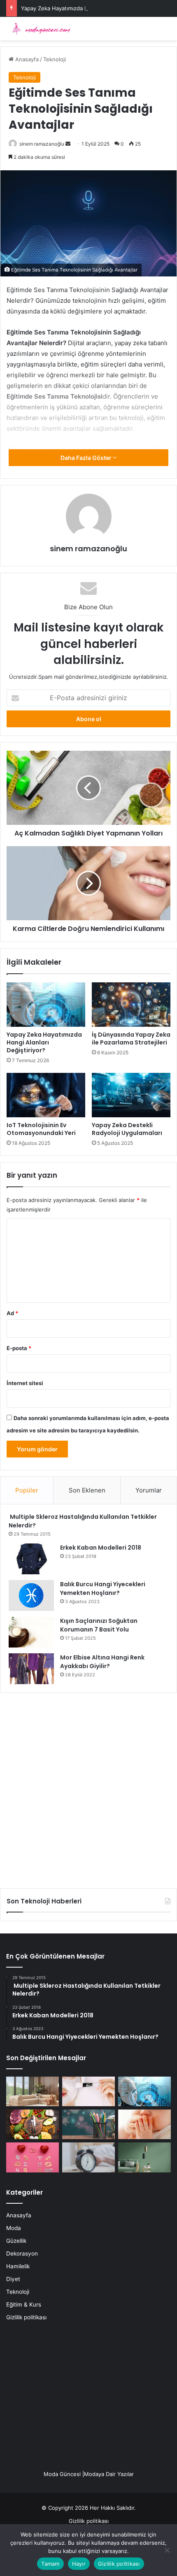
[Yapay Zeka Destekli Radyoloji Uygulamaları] (131, 1095)
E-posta (19, 1348)
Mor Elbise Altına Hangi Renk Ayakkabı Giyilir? (102, 1662)
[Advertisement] (88, 1787)
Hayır (79, 2564)
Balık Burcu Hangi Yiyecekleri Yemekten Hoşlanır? (103, 1589)
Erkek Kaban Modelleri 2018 (101, 1548)
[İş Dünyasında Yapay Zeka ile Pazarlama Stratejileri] (131, 1005)
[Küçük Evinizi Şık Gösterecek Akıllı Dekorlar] (33, 2091)
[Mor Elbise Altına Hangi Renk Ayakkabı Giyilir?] (31, 1669)
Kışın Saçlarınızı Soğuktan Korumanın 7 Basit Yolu (99, 1625)
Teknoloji (55, 59)
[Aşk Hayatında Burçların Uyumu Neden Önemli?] (33, 2157)
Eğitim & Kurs (24, 2304)
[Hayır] (167, 2550)
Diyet (13, 2279)
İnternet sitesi (25, 1383)
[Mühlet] (39, 29)
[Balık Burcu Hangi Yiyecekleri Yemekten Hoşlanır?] (31, 1595)
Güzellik (16, 2241)
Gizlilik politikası (26, 2317)
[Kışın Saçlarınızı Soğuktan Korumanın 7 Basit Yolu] (31, 1632)
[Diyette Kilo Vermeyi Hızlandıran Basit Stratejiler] (33, 2124)
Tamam (50, 2564)
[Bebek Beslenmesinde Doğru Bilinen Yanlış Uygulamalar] (144, 2124)
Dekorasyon (22, 2253)
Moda (14, 2228)
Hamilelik (18, 2266)
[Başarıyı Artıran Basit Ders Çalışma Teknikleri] (88, 2124)
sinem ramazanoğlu (42, 144)
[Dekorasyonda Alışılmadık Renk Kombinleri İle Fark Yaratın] (144, 2157)
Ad (12, 1313)
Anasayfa (26, 59)
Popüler (27, 1490)
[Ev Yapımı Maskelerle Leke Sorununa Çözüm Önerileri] (88, 2091)
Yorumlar (149, 1490)
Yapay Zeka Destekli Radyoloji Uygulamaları (127, 1129)
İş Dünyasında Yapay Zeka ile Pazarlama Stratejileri (131, 1039)
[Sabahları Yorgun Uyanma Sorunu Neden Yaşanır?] (88, 2157)
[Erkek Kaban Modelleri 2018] (31, 1559)
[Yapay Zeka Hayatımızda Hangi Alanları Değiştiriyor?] (46, 1005)
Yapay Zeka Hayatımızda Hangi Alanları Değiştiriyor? (87, 8)
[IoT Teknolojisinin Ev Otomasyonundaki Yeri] (46, 1095)
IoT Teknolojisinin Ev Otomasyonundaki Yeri (41, 1129)
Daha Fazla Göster (87, 458)
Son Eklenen (87, 1490)
